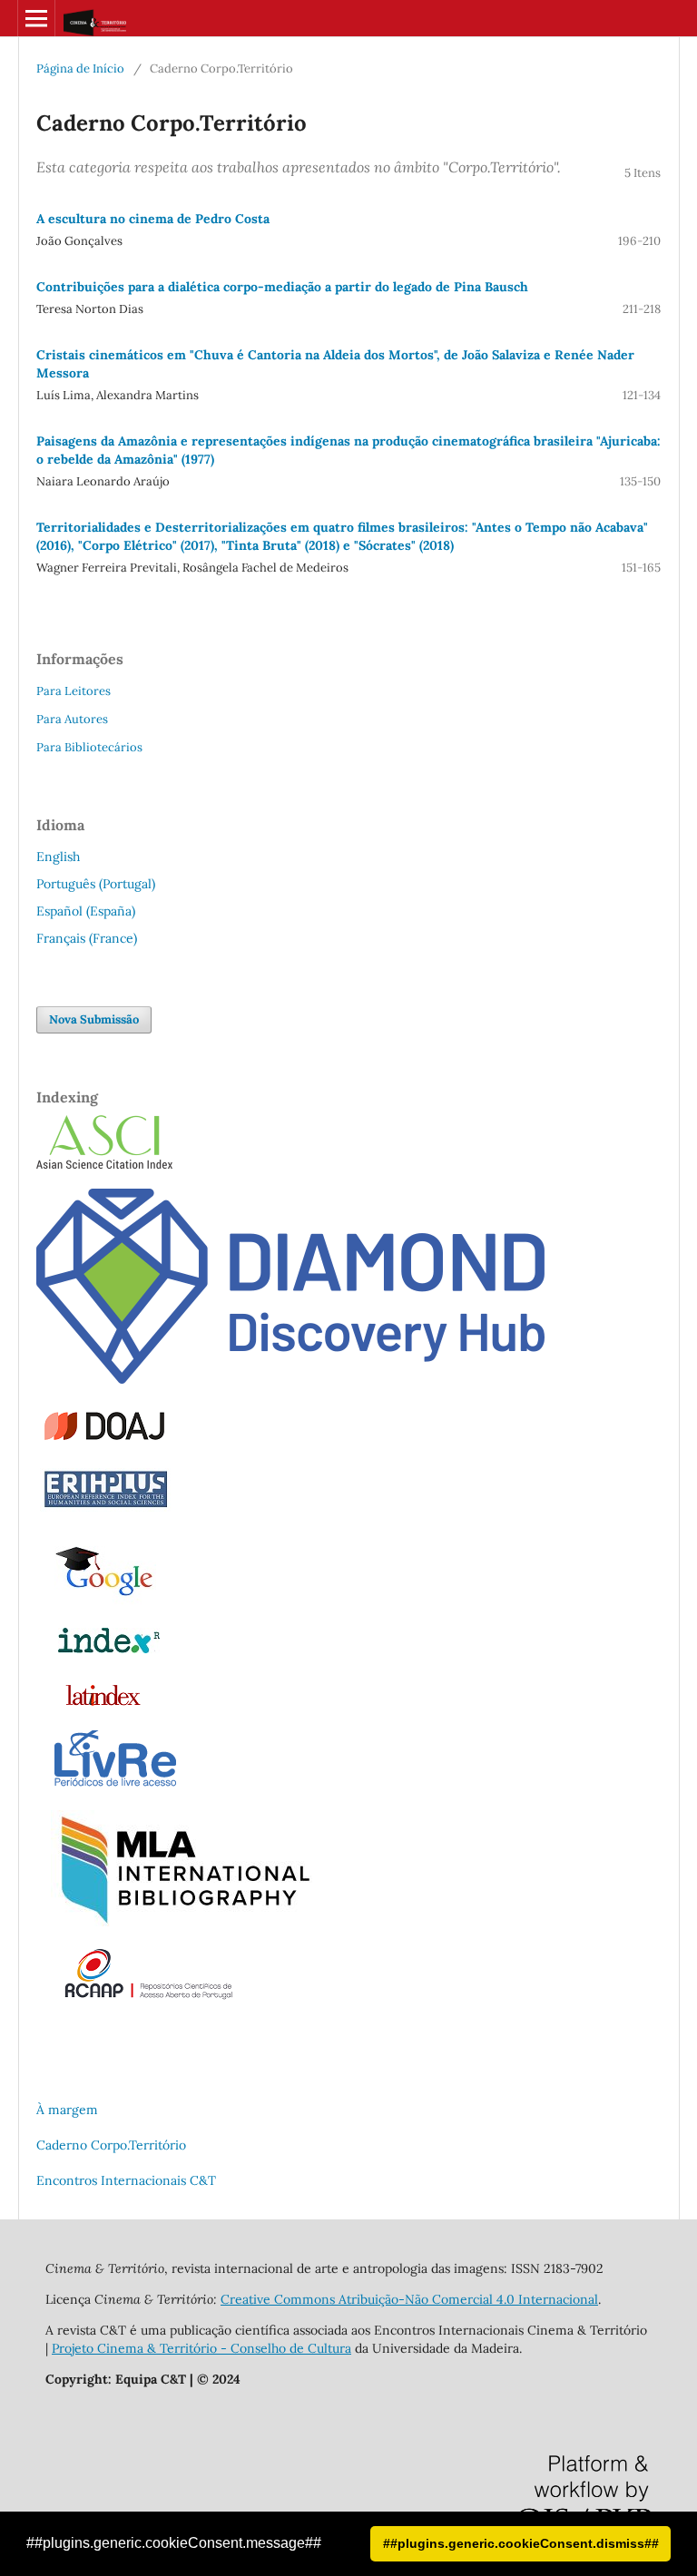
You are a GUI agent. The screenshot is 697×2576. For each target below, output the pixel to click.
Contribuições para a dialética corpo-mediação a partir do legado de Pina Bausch (282, 287)
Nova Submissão (94, 1019)
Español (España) (86, 911)
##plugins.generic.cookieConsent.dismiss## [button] (521, 2543)
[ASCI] (104, 1164)
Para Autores (72, 719)
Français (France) (87, 938)
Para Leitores (74, 691)
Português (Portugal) (96, 884)
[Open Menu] (36, 18)
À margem (67, 2110)
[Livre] (115, 1786)
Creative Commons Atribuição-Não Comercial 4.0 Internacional (409, 2299)
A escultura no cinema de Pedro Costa (153, 219)
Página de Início (80, 69)
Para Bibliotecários (89, 747)
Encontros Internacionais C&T (126, 2180)
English (58, 857)
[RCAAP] (148, 1997)
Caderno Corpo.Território (111, 2145)
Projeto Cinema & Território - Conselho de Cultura (201, 2348)
